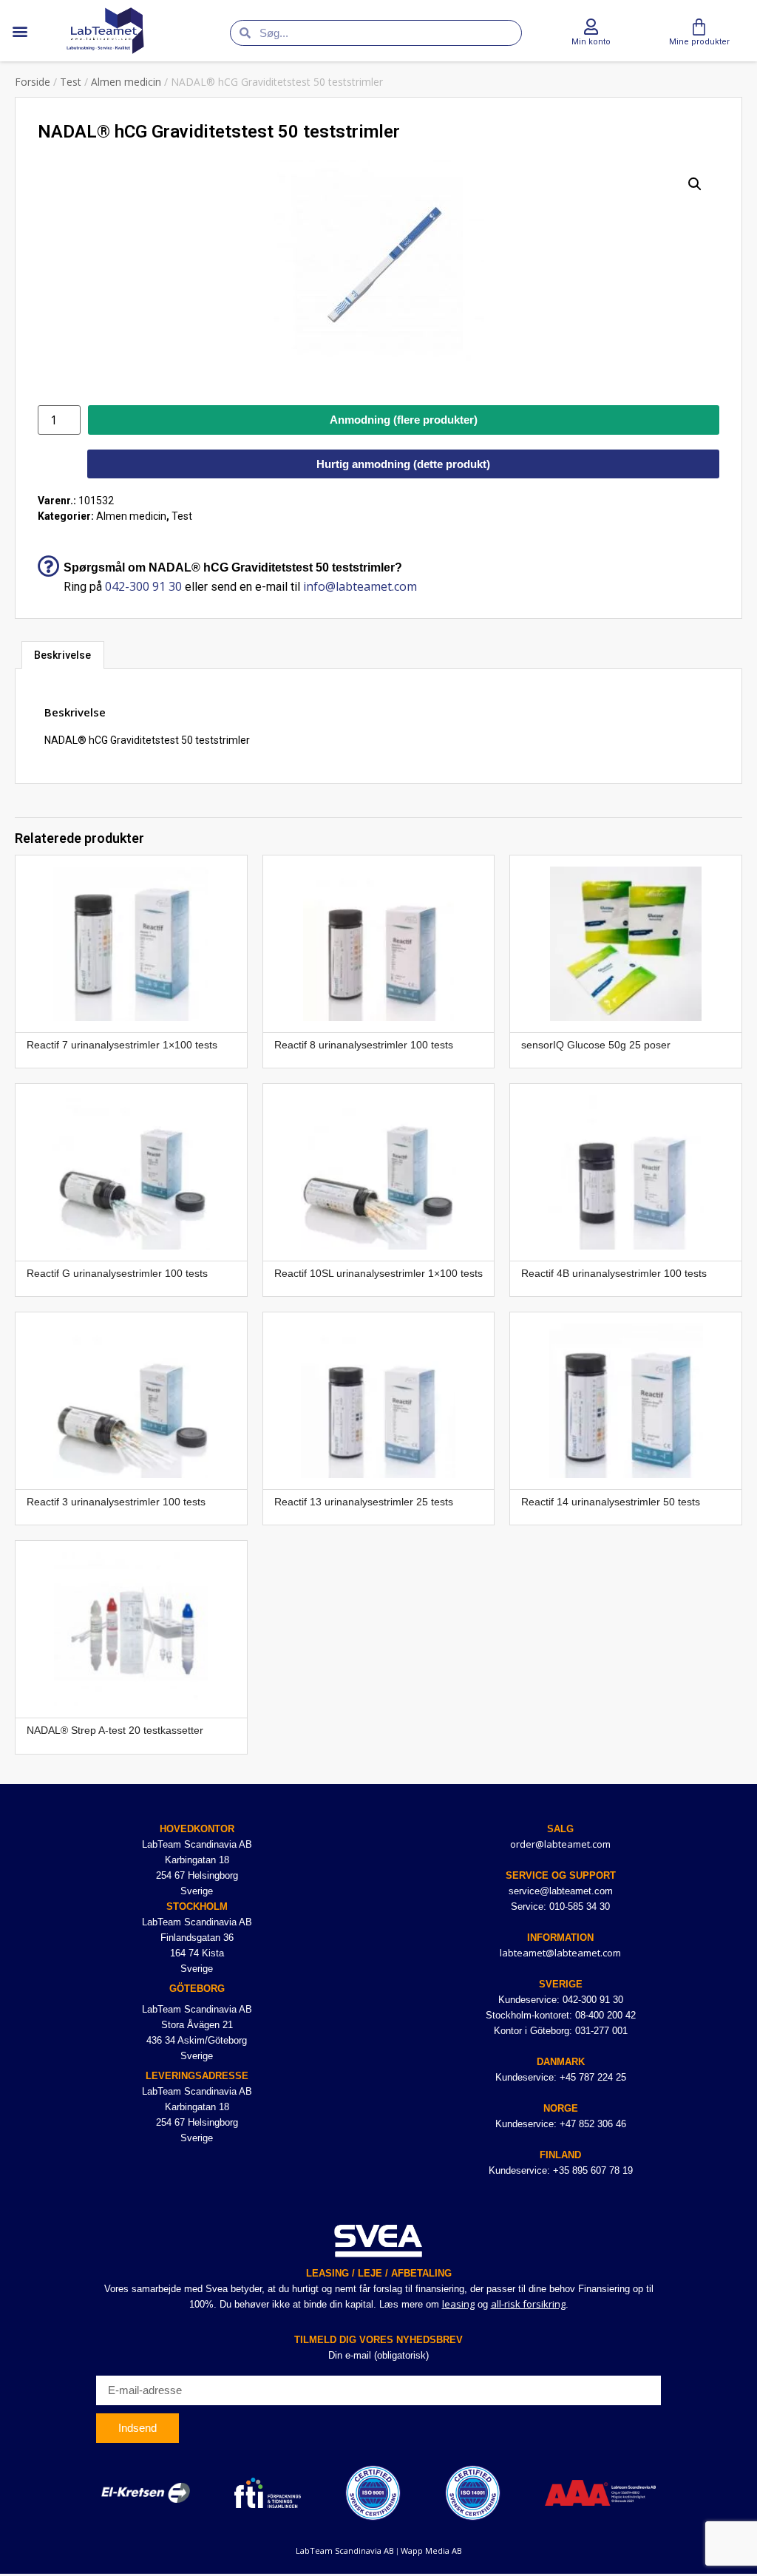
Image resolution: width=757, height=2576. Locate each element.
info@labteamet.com (360, 586)
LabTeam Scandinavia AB (345, 2550)
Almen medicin (126, 82)
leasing (458, 2304)
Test (71, 82)
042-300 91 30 (143, 586)
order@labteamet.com (560, 1844)
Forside (33, 82)
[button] (20, 31)
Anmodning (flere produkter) (404, 420)
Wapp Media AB (431, 2550)
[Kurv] (699, 27)
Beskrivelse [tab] (62, 655)
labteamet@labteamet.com (560, 1953)
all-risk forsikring (528, 2304)
